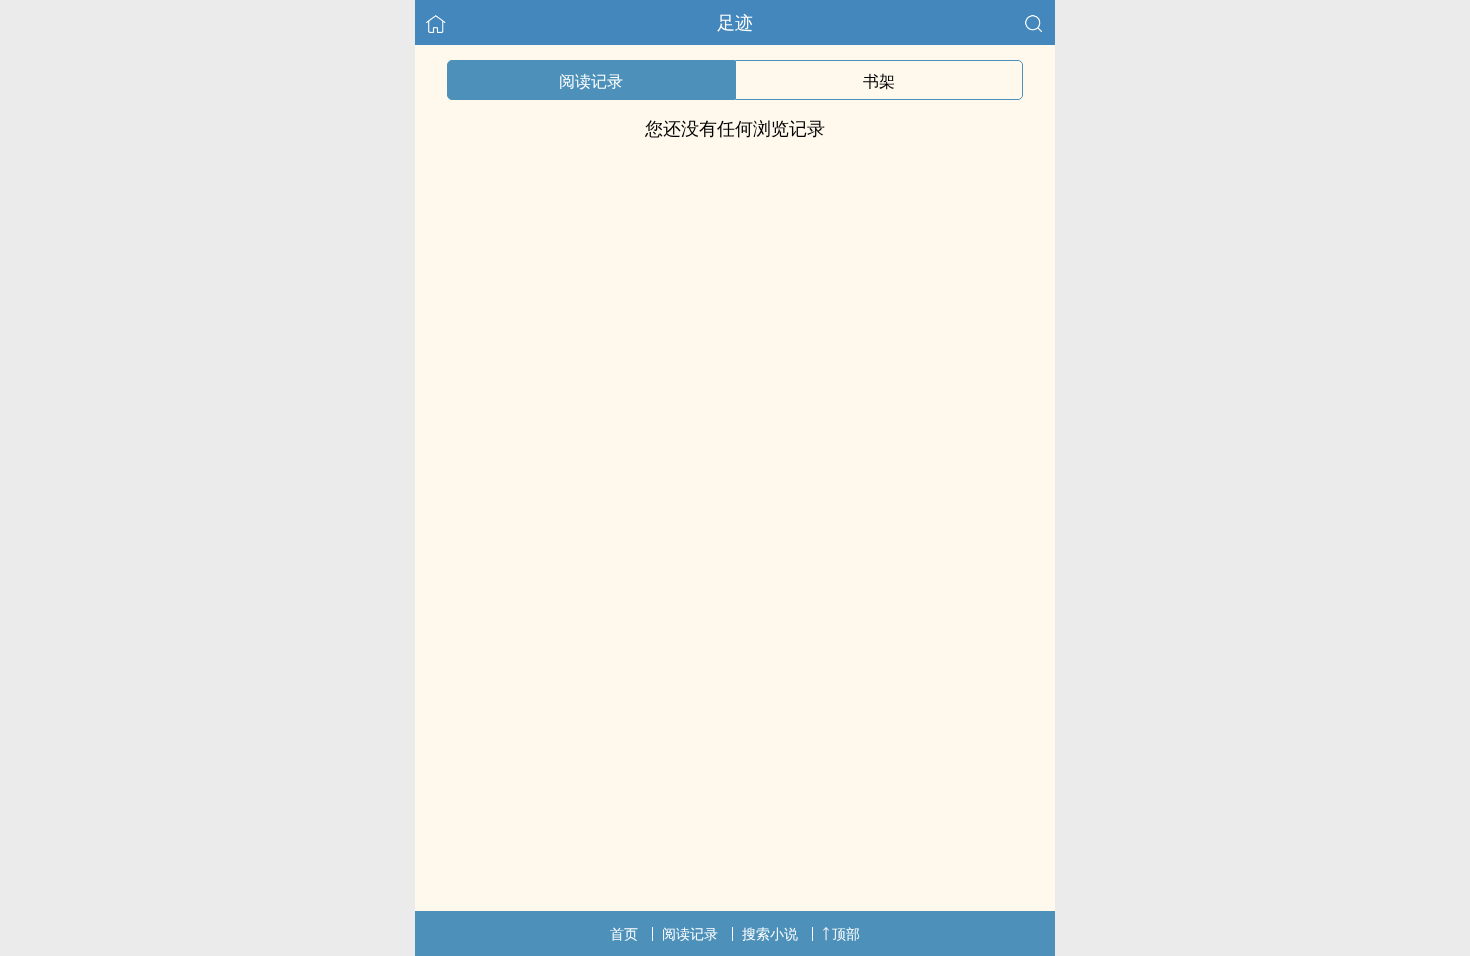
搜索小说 (770, 933)
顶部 (846, 933)
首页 (624, 933)
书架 (879, 81)
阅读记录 (591, 81)
